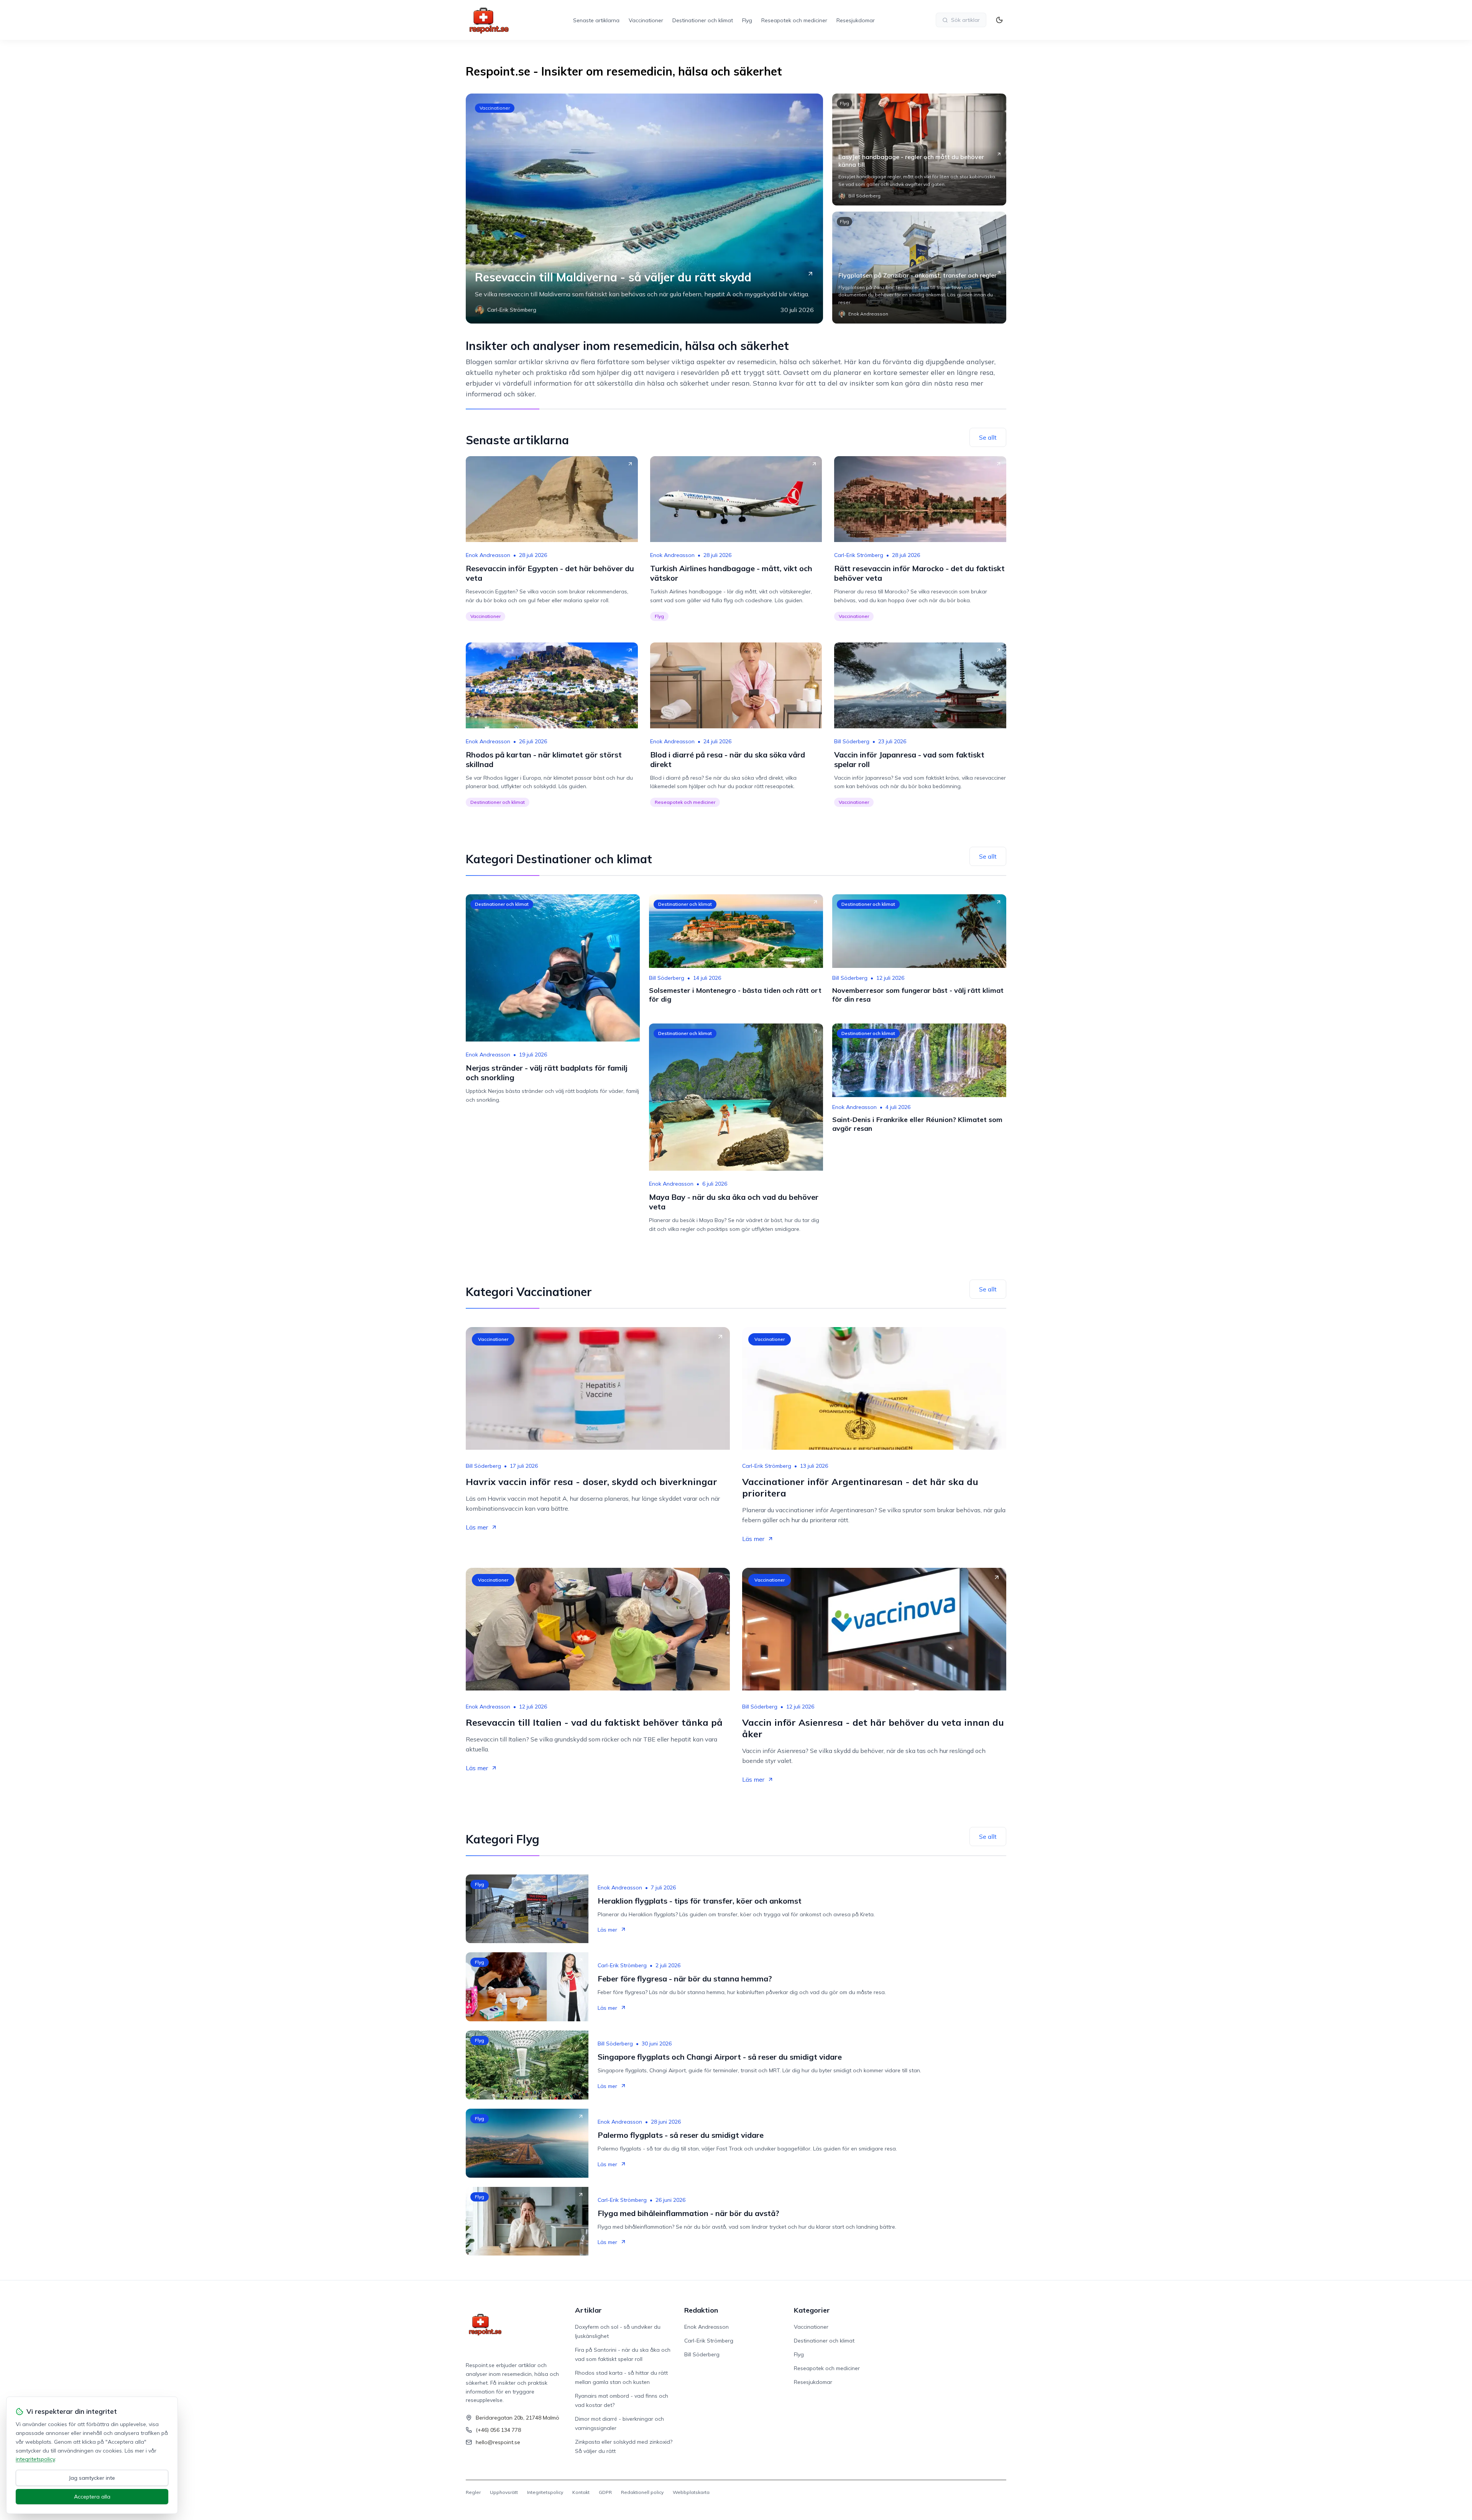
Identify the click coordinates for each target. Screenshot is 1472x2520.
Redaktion (701, 2310)
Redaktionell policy (642, 2492)
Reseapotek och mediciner (794, 20)
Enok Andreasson (488, 555)
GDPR (605, 2492)
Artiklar (588, 2310)
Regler (473, 2492)
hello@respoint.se (498, 2442)
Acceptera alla (92, 2497)
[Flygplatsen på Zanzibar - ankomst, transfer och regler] (919, 268)
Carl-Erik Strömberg (859, 555)
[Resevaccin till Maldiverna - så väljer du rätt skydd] (644, 209)
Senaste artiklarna (596, 20)
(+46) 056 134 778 (498, 2430)
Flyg (747, 20)
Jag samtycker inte (92, 2478)
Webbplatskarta (691, 2492)
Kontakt (581, 2492)
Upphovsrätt (504, 2492)
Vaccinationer (646, 20)
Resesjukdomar (856, 20)
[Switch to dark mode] (999, 20)
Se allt (988, 437)
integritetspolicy (35, 2459)
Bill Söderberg (852, 741)
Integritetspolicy (545, 2492)
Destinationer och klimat (703, 20)
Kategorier (812, 2310)
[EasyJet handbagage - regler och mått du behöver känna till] (919, 149)
